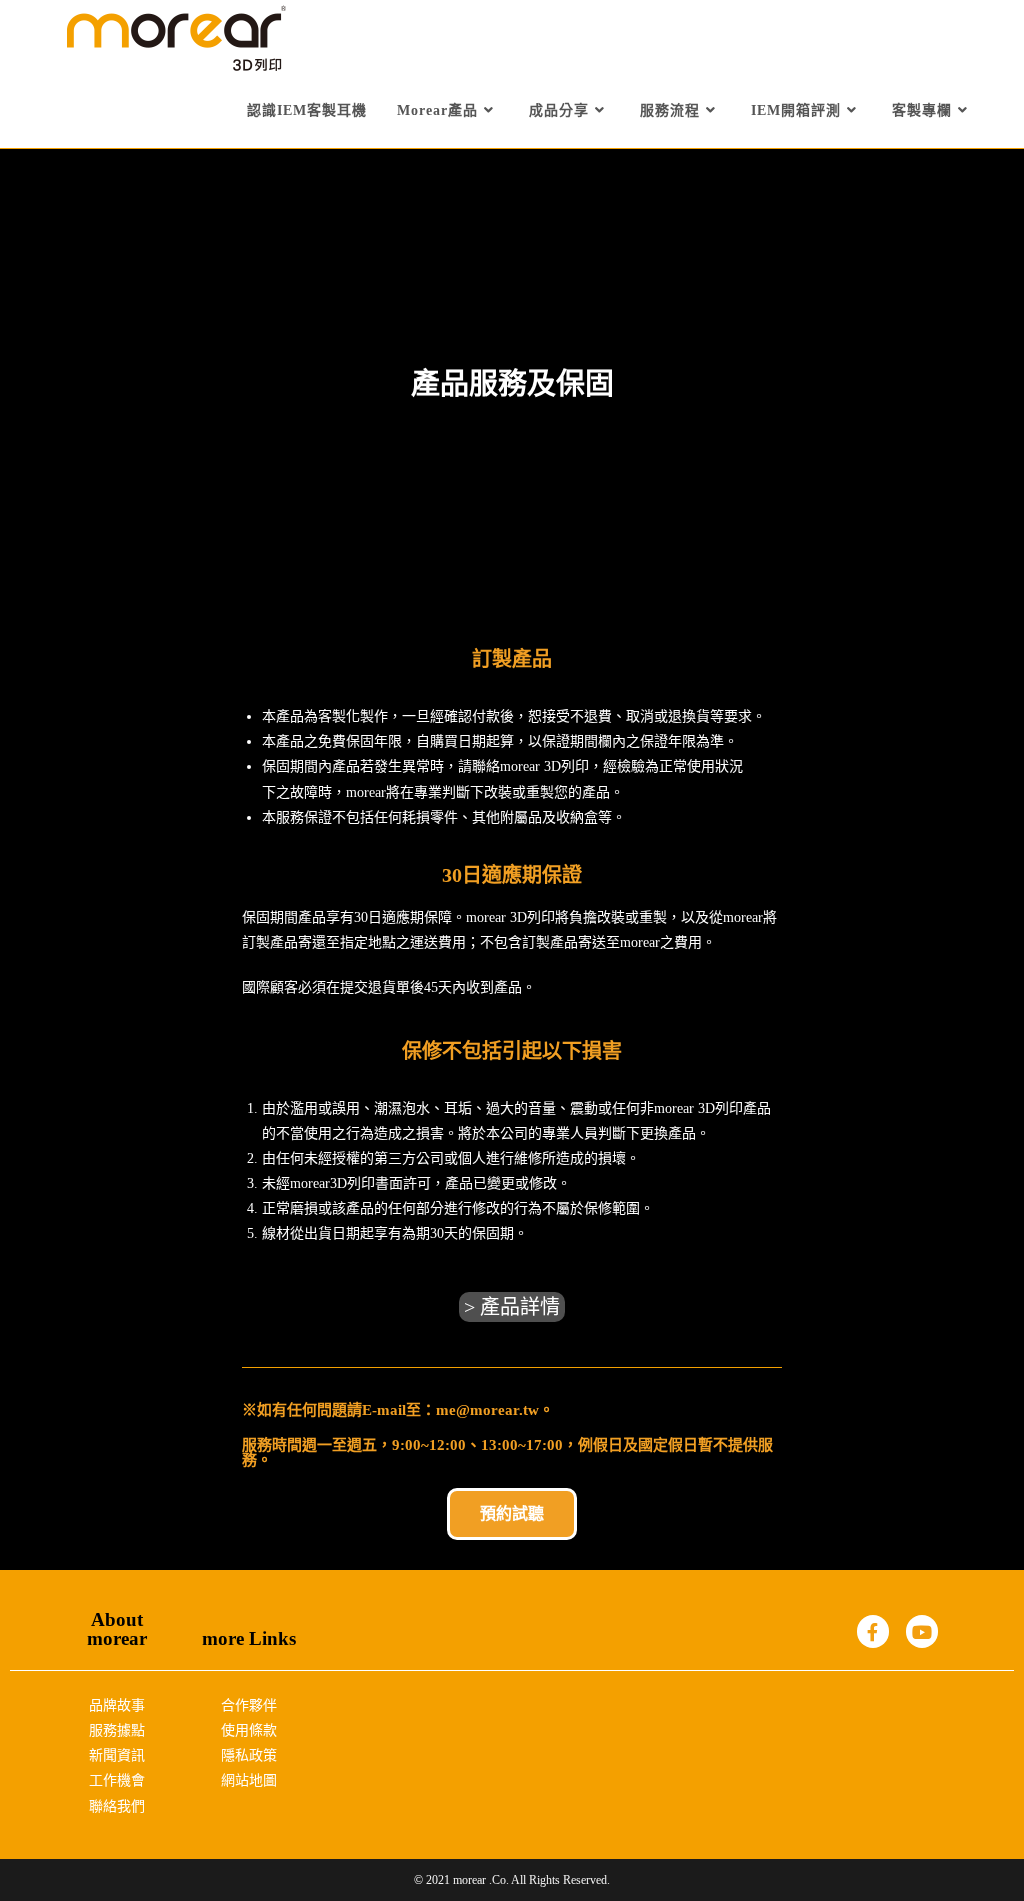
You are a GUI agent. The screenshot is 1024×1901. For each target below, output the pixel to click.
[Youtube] (922, 1631)
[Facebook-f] (873, 1631)
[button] (512, 1307)
